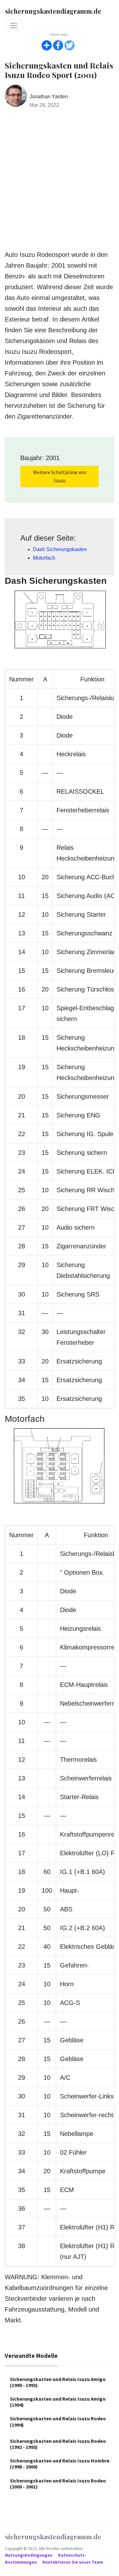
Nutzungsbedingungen (29, 2555)
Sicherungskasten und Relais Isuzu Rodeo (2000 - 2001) (58, 2484)
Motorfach (44, 558)
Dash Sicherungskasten (60, 549)
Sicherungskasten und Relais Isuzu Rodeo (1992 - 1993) (58, 2444)
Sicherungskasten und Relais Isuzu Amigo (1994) (58, 2402)
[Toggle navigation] (14, 26)
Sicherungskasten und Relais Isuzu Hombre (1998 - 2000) (60, 2464)
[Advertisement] (60, 180)
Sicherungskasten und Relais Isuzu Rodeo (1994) (58, 2421)
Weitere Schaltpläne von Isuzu (60, 476)
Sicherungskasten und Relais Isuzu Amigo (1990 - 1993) (58, 2382)
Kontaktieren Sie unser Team (73, 2562)
